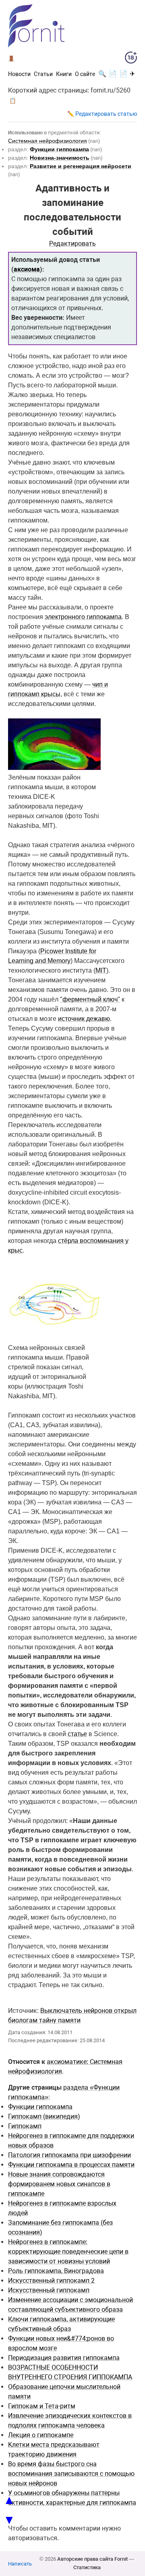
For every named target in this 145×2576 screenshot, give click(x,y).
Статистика (87, 2567)
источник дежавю (84, 1019)
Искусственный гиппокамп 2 (51, 2281)
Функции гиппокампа (40, 2107)
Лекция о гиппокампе (41, 2435)
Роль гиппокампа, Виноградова (56, 2271)
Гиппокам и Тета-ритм (42, 2406)
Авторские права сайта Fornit (92, 2559)
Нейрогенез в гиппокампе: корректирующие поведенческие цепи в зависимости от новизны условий (68, 2252)
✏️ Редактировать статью (102, 114)
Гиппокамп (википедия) (44, 2116)
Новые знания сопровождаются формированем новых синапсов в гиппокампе (59, 2184)
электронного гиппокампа (83, 617)
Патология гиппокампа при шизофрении (69, 2155)
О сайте (85, 74)
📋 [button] (13, 101)
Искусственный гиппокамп (49, 2290)
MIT (101, 970)
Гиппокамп (25, 2126)
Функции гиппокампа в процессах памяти (71, 2165)
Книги (64, 74)
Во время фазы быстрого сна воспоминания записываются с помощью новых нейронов (71, 2474)
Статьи (43, 74)
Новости (19, 74)
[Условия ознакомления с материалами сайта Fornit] (131, 59)
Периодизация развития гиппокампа (64, 2358)
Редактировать (72, 244)
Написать (20, 2564)
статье (77, 1734)
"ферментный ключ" (90, 999)
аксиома (27, 269)
